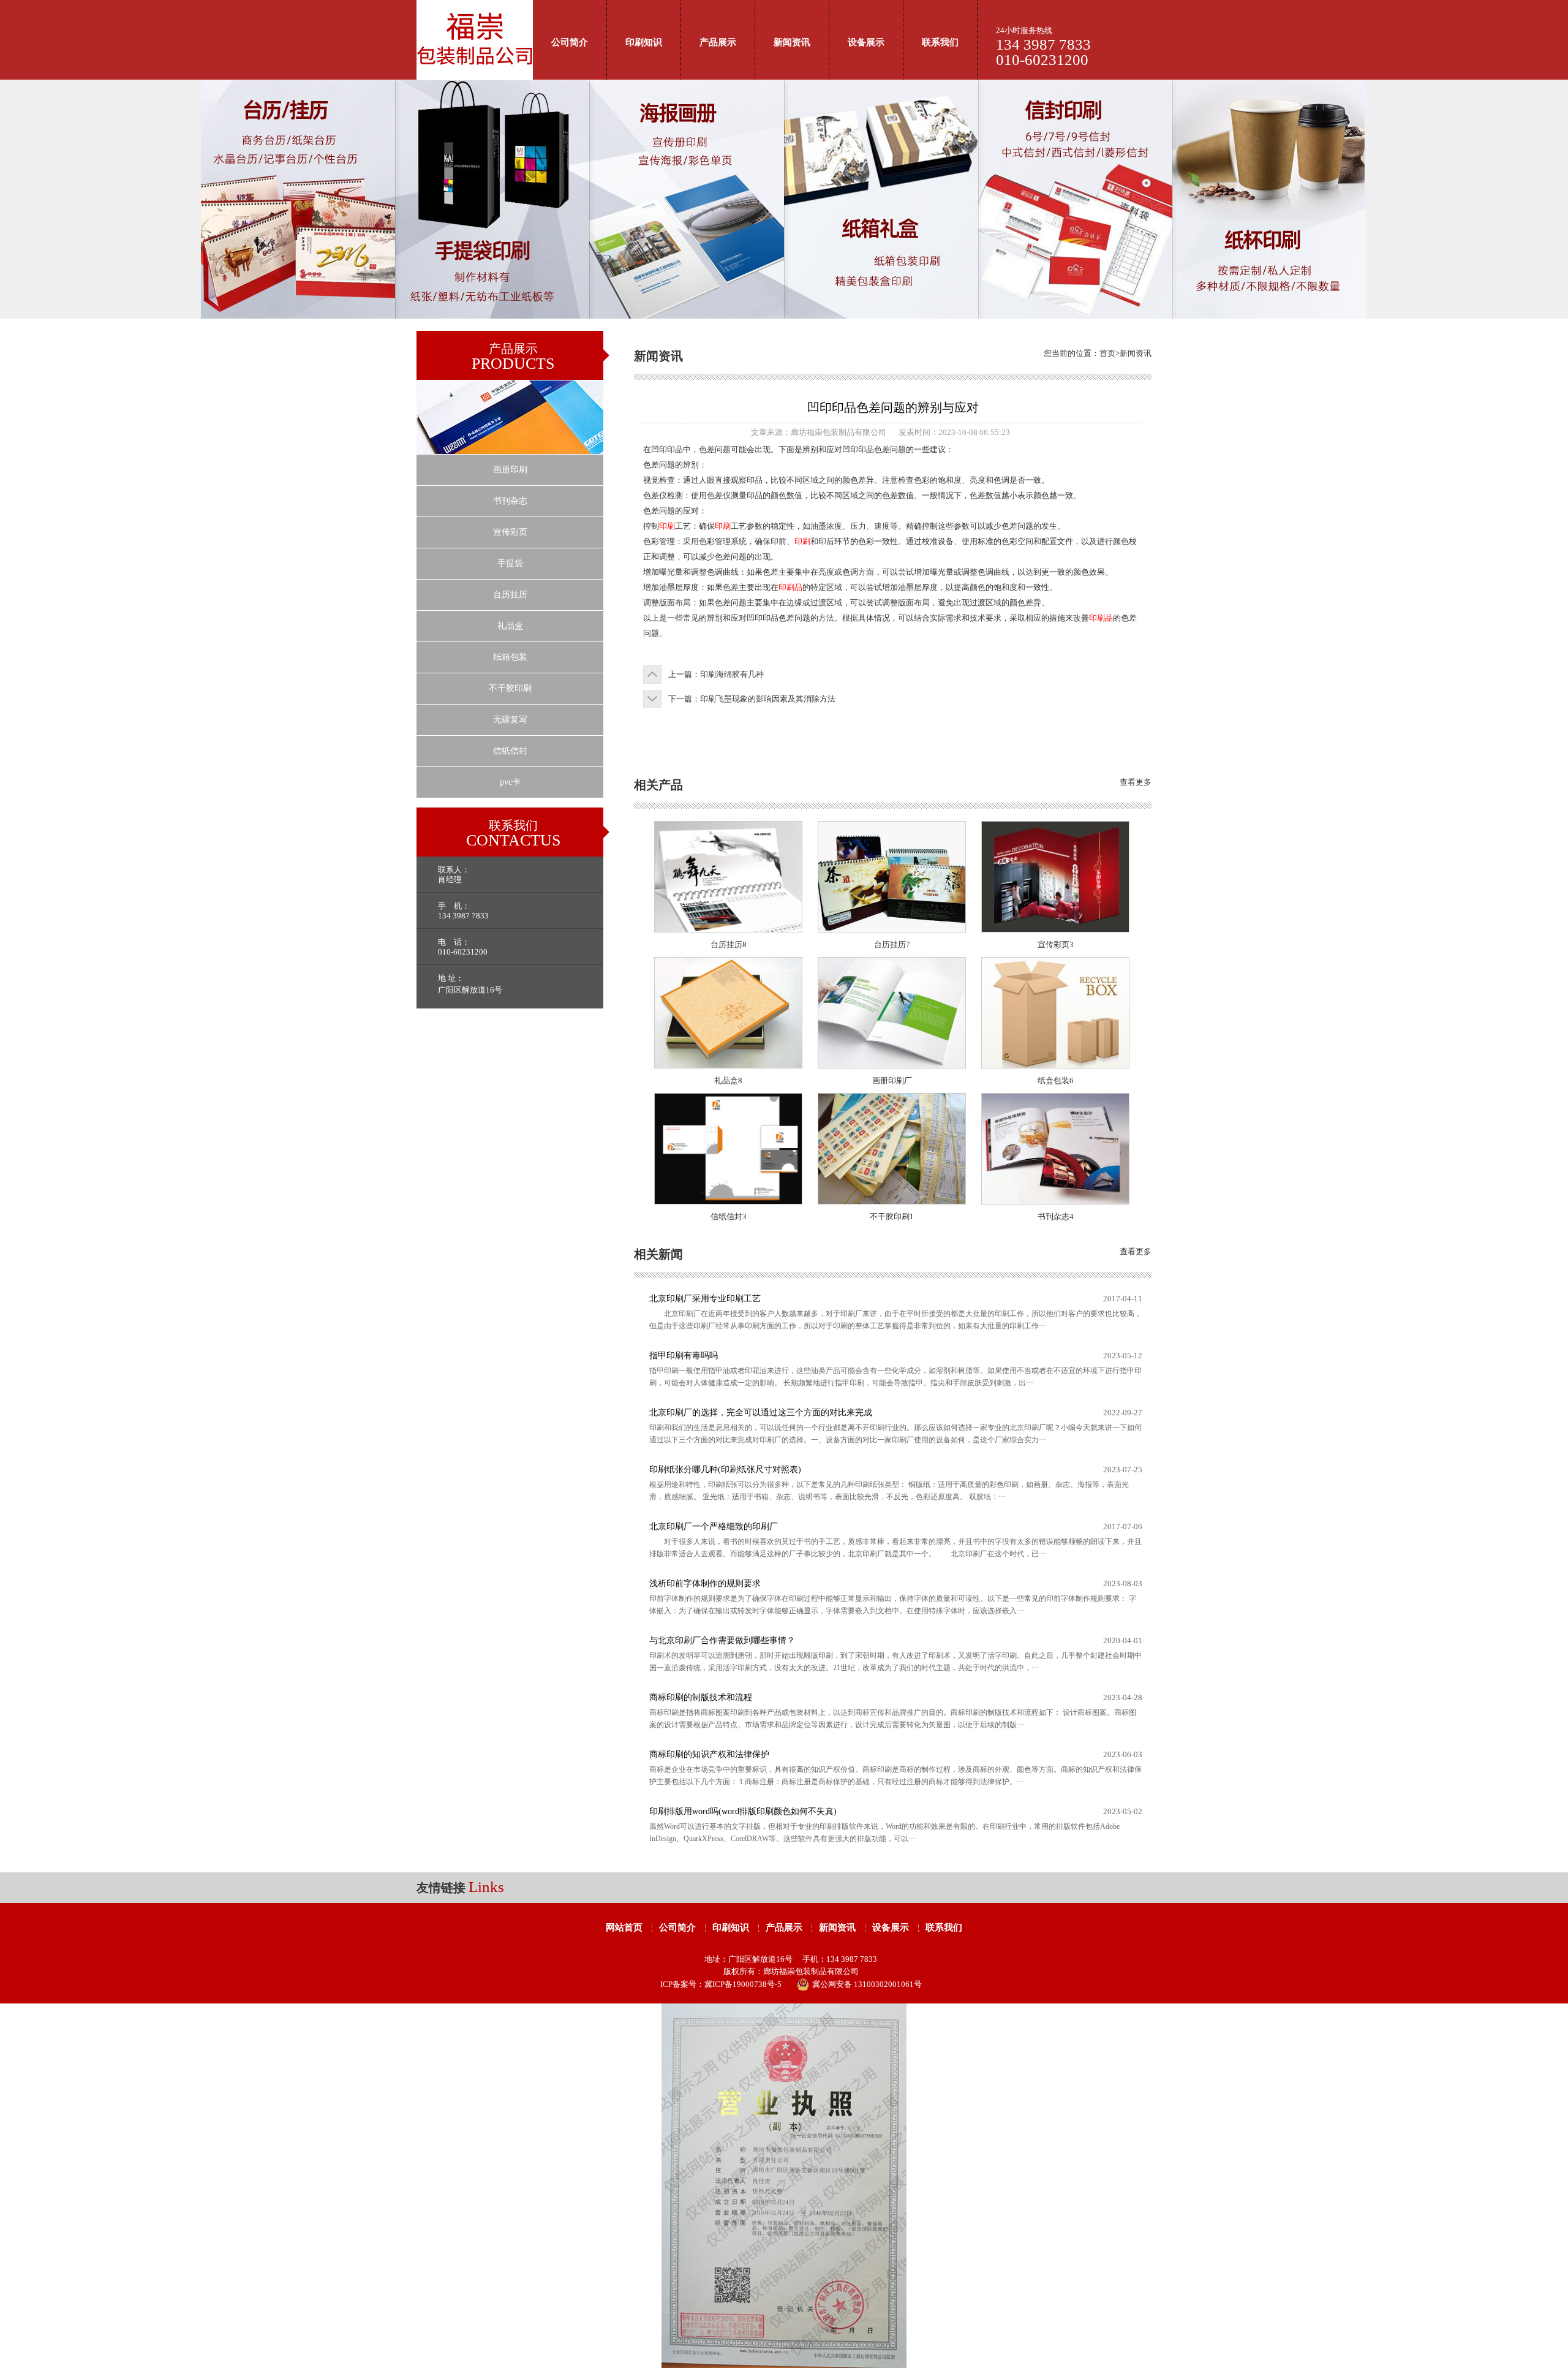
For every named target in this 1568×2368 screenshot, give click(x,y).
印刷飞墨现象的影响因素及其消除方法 (768, 699)
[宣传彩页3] (1055, 929)
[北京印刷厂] (475, 77)
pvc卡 (510, 782)
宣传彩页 (510, 532)
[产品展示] (510, 451)
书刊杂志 (510, 501)
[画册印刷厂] (892, 1065)
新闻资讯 (792, 42)
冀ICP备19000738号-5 (743, 1984)
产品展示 (718, 42)
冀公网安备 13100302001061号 (867, 1984)
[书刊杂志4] (1055, 1201)
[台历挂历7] (892, 929)
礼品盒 (510, 626)
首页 (1107, 353)
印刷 (667, 526)
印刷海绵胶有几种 (732, 674)
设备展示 (866, 42)
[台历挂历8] (728, 929)
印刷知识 (644, 42)
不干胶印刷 (510, 688)
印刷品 (790, 587)
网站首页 (624, 1927)
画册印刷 (510, 470)
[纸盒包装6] (1055, 1065)
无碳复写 (510, 720)
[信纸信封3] (728, 1201)
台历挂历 (510, 595)
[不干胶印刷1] (892, 1201)
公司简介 (570, 42)
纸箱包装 (510, 657)
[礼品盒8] (728, 1065)
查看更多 (1136, 782)
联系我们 (940, 42)
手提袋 (510, 563)
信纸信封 (510, 751)
